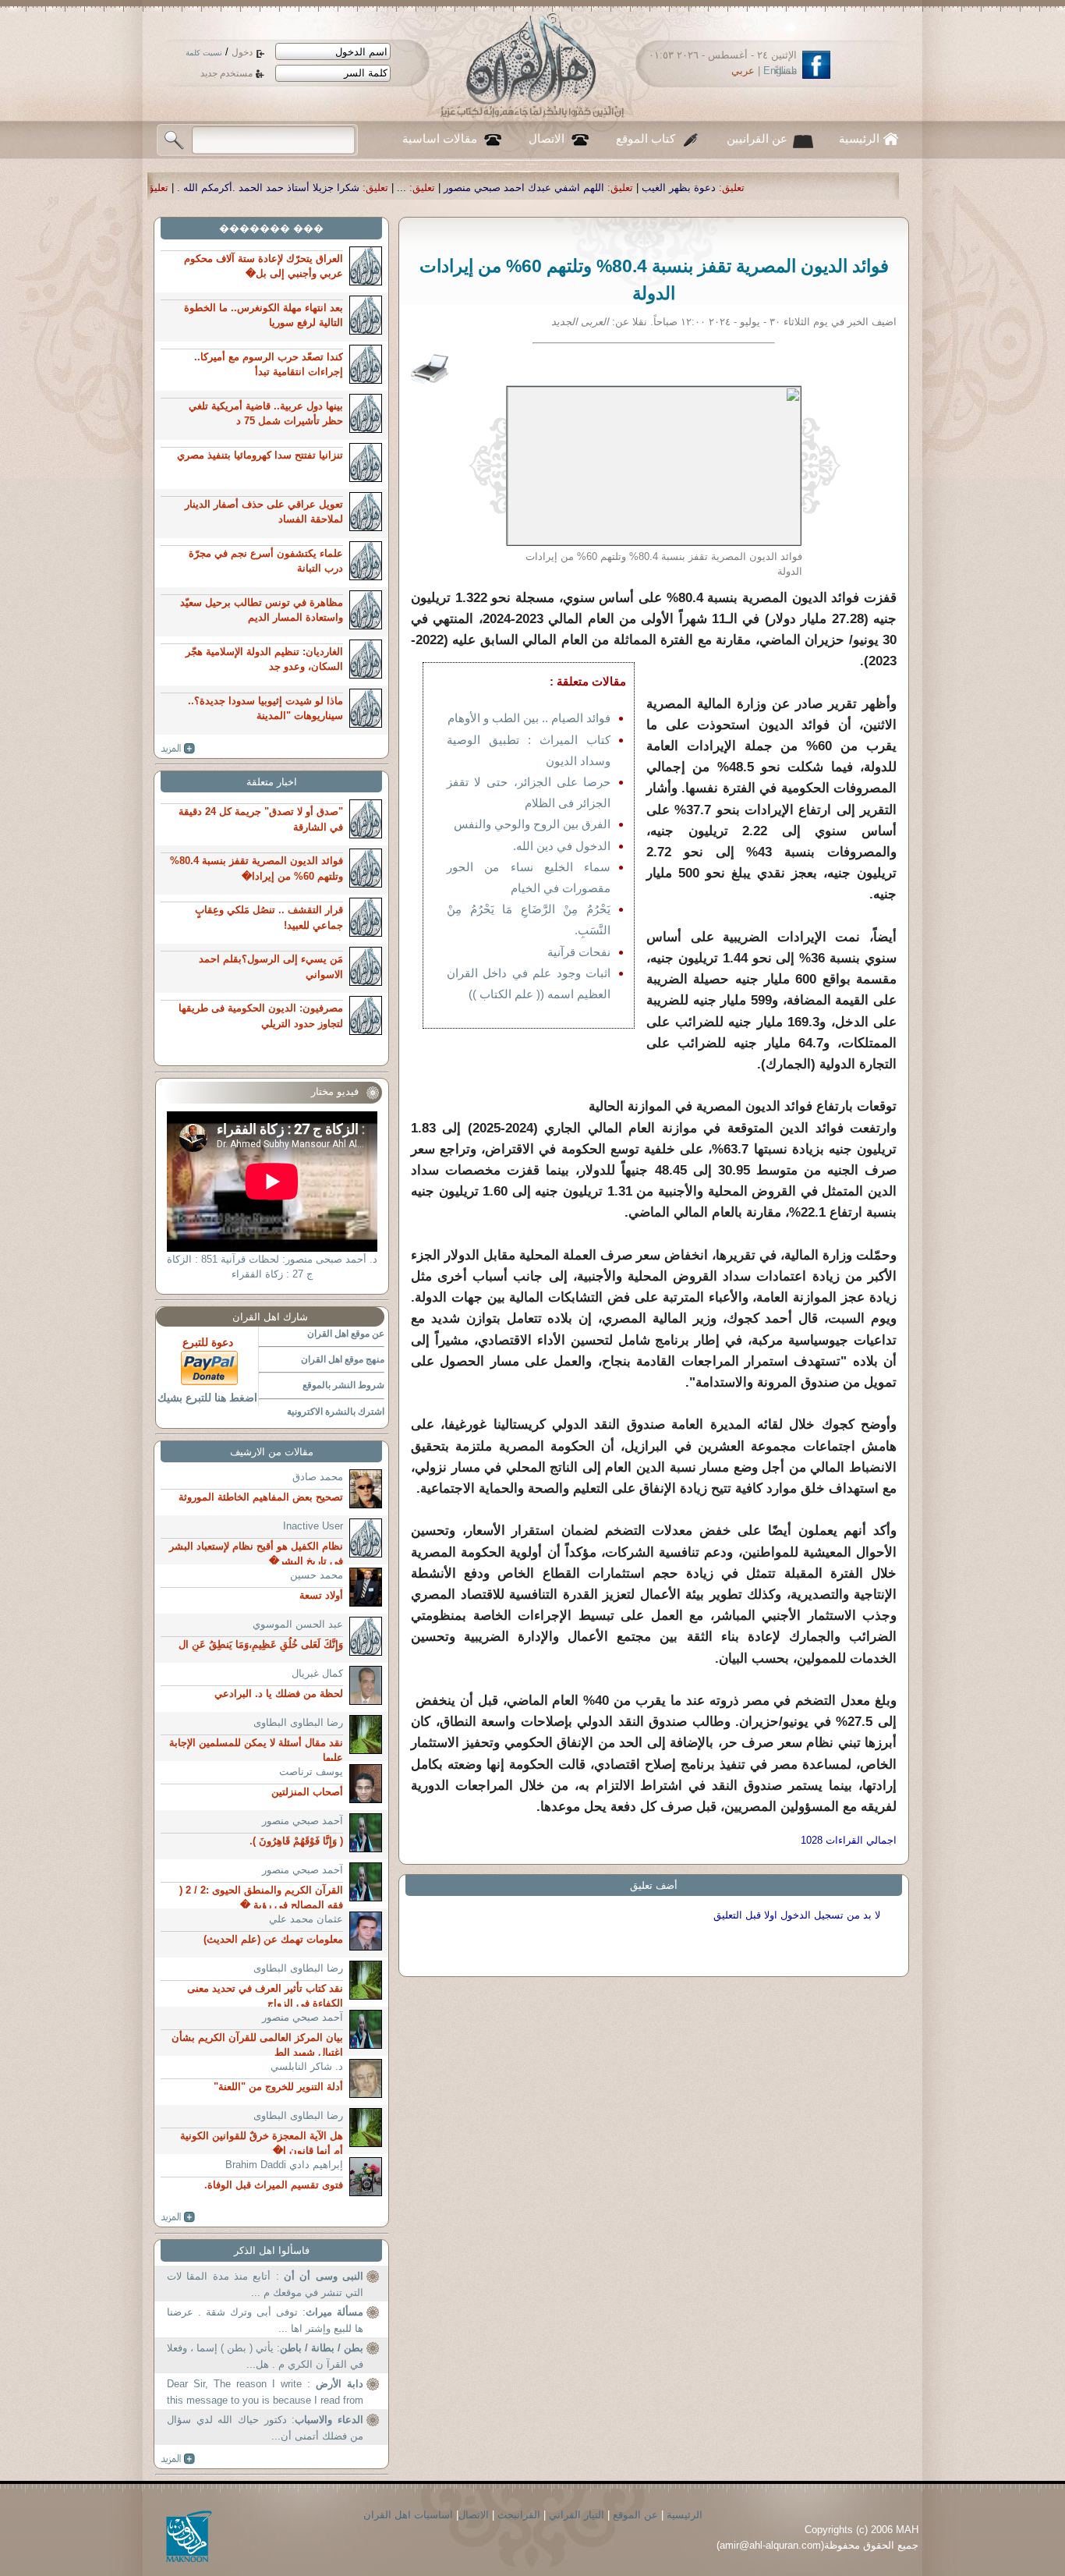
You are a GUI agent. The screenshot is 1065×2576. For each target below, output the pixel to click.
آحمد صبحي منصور (303, 1821)
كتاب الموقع (646, 139)
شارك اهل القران (270, 1317)
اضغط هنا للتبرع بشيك (207, 1398)
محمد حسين (317, 1575)
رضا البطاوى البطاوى (298, 1722)
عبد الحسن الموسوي (298, 1624)
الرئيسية (859, 139)
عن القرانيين (757, 139)
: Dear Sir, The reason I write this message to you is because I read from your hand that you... (265, 2394)
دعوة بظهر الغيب (869, 188)
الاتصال (547, 139)
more (178, 749)
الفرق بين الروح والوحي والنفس (532, 824)
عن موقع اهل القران (346, 1334)
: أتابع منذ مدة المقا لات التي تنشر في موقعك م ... (265, 2285)
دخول (242, 52)
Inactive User (313, 1526)
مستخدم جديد (226, 73)
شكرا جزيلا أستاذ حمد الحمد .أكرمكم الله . (458, 188)
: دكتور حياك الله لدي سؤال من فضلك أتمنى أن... (265, 2428)
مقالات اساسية (440, 139)
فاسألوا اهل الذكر (272, 2250)
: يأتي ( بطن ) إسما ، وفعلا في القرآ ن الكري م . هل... (265, 2356)
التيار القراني (577, 2515)
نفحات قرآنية (579, 952)
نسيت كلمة (204, 53)
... (592, 188)
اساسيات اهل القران (408, 2515)
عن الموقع (635, 2515)
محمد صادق (318, 1477)
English (780, 71)
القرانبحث (519, 2515)
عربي (743, 71)
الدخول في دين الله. (562, 846)
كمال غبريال (317, 1673)
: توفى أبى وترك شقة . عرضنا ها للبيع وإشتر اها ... (265, 2321)
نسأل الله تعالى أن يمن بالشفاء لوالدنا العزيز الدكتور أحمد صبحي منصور (175, 188)
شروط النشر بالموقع (343, 1385)
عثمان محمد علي (306, 1919)
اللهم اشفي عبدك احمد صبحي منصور (714, 188)
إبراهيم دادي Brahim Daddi (284, 2165)
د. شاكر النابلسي (307, 2066)
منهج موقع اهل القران (343, 1359)
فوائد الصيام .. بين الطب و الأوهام (529, 718)
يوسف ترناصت (311, 1772)
